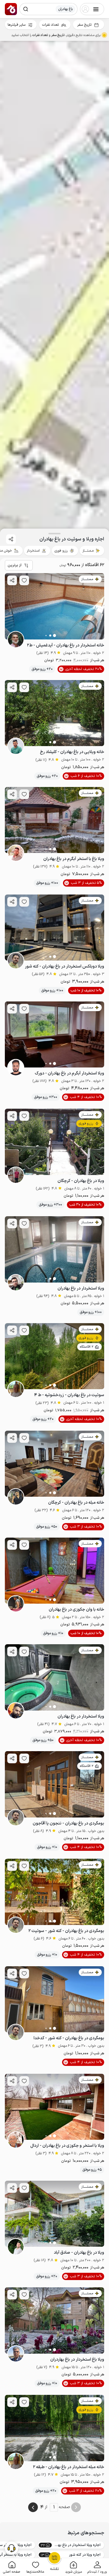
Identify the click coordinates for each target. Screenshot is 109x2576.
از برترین (15, 565)
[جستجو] (26, 9)
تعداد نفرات (50, 25)
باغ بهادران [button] (65, 9)
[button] (97, 2567)
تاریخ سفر (84, 25)
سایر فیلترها (17, 25)
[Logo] (11, 9)
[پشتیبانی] (12, 2548)
